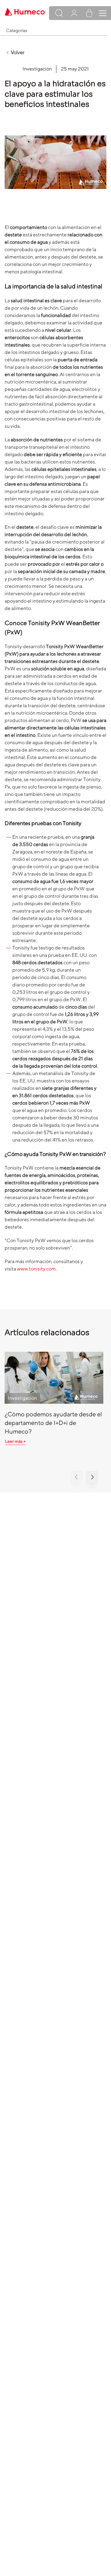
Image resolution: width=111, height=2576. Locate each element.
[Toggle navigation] (103, 13)
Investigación (37, 69)
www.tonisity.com (36, 1269)
